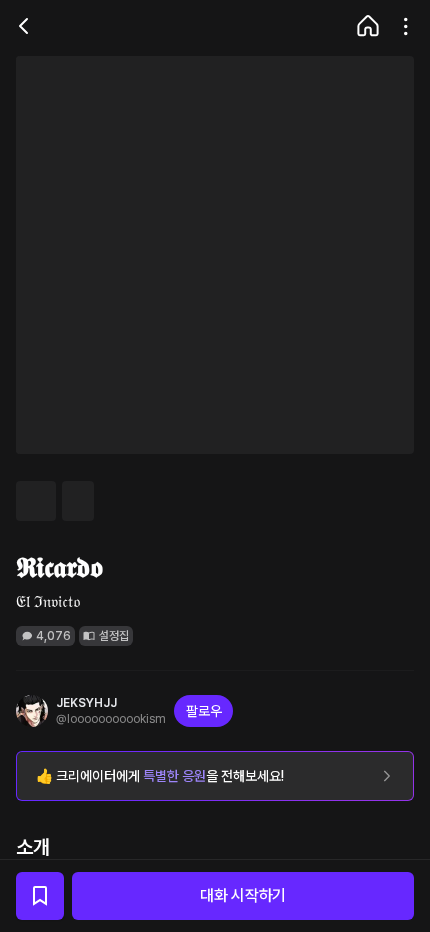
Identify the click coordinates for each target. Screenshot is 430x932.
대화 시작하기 (243, 895)
